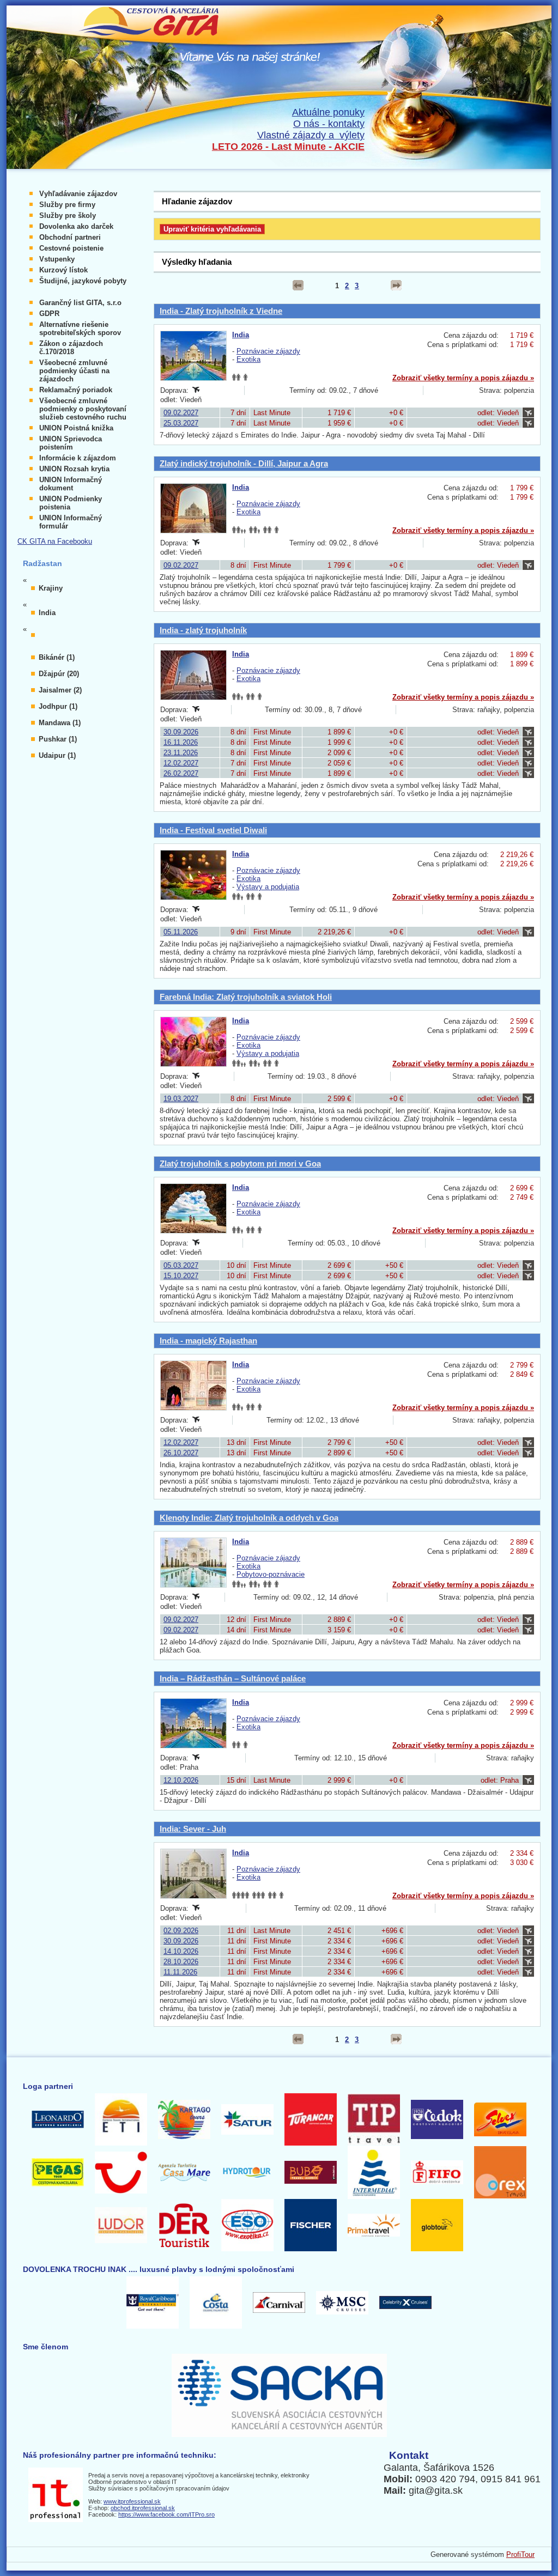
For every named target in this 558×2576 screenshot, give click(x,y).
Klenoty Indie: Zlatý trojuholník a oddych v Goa (249, 1518)
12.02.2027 (181, 763)
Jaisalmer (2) (60, 690)
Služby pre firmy (67, 205)
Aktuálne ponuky (328, 112)
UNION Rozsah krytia (74, 469)
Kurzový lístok (63, 270)
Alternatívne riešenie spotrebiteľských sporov (80, 329)
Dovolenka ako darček (76, 226)
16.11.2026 (181, 742)
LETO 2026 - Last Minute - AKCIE (288, 147)
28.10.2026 (181, 1962)
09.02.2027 (181, 413)
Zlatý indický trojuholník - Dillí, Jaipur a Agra (244, 463)
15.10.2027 (181, 1276)
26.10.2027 (181, 1453)
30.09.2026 (181, 732)
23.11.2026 (181, 753)
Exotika (248, 359)
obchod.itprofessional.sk (143, 2508)
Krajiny (51, 588)
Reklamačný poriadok (76, 390)
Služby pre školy (68, 215)
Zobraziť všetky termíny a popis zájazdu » (463, 378)
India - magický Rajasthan (208, 1341)
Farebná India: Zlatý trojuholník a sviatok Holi (246, 997)
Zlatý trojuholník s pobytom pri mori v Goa (240, 1164)
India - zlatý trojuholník (203, 630)
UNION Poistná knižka (76, 428)
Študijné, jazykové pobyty (83, 281)
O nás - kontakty (329, 124)
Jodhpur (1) (58, 706)
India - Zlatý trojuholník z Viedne (221, 311)
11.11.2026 (180, 1972)
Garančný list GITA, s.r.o (80, 303)
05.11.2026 (181, 932)
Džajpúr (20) (59, 674)
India (241, 335)
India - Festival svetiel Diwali (213, 830)
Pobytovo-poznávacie (271, 1574)
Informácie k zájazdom (78, 458)
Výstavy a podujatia (268, 887)
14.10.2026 (181, 1951)
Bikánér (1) (57, 657)
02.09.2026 (181, 1931)
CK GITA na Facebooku (55, 541)
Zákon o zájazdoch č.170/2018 (71, 348)
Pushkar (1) (58, 739)
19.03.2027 (181, 1099)
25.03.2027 (181, 423)
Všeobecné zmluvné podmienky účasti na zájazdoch (74, 371)
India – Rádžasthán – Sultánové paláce (233, 1678)
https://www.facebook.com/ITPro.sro (166, 2514)
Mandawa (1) (60, 723)
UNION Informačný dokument (71, 484)
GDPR (49, 314)
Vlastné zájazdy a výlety (311, 135)
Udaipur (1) (57, 755)
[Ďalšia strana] (396, 285)
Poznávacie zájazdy (268, 351)
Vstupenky (57, 259)
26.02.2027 (181, 773)
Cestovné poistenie (71, 248)
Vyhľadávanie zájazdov (78, 194)
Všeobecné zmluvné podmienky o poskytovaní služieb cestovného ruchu (83, 409)
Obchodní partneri (70, 237)
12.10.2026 (181, 1780)
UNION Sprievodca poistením (71, 443)
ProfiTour (520, 2554)
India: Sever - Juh (193, 1829)
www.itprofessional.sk (132, 2501)
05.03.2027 (181, 1265)
